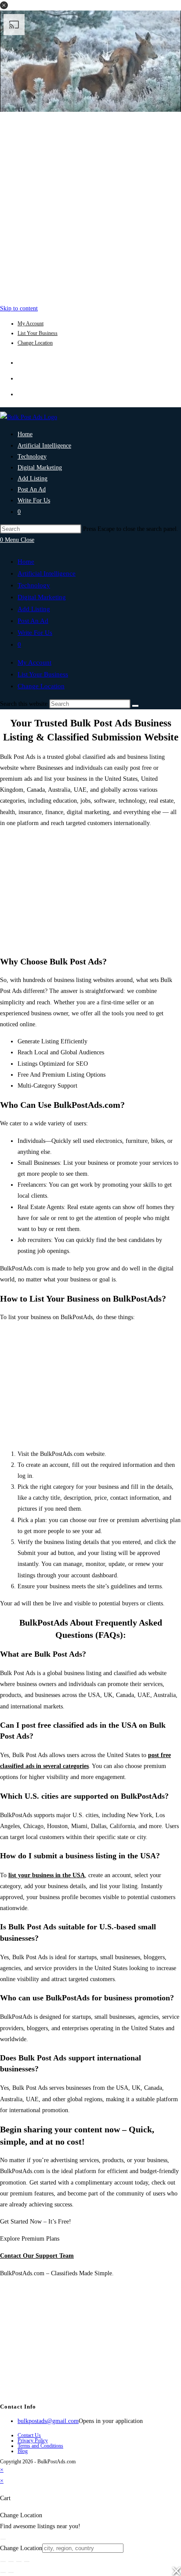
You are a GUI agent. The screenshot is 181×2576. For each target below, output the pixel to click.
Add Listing (34, 609)
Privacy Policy (33, 2441)
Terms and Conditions (40, 2446)
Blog (23, 2451)
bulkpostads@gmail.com (48, 2421)
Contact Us (29, 2435)
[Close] (3, 2539)
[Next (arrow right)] (11, 2572)
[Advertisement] (90, 206)
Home (26, 562)
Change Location (35, 343)
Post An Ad (33, 621)
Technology (34, 585)
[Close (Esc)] (27, 2562)
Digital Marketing (42, 597)
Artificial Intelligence (47, 573)
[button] (4, 5)
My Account (31, 324)
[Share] (19, 2562)
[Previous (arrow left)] (3, 2572)
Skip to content (19, 308)
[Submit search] (135, 706)
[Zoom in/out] (3, 2562)
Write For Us (35, 633)
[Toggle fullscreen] (11, 2562)
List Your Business (38, 333)
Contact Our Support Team (37, 2256)
